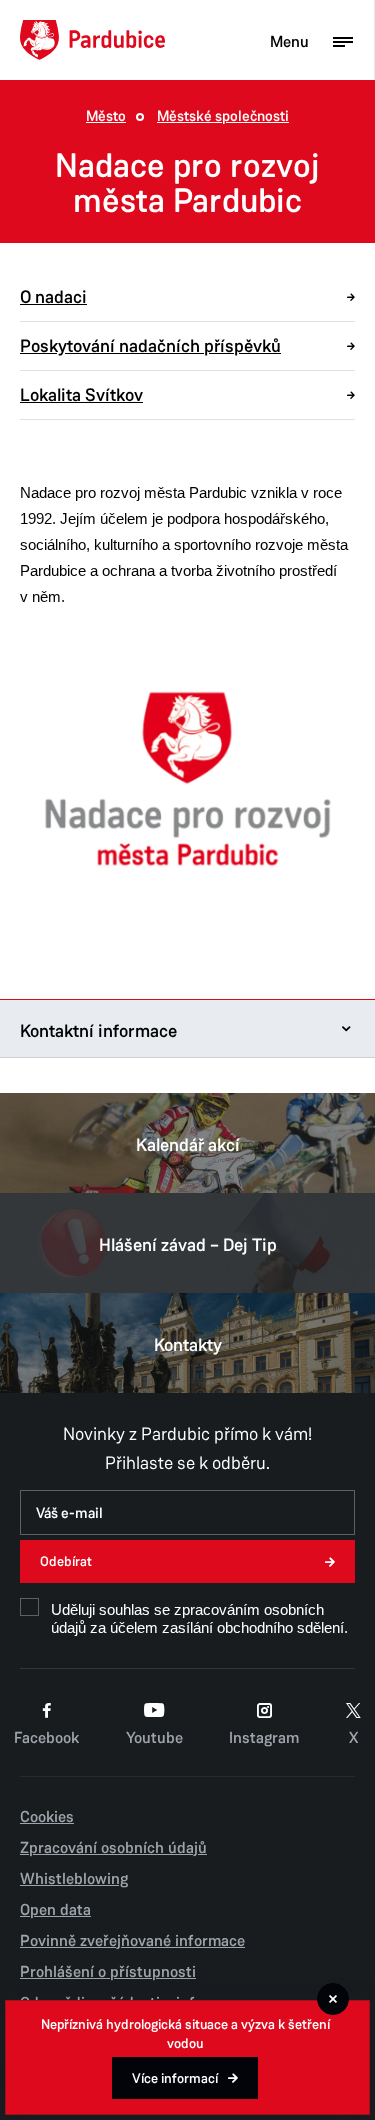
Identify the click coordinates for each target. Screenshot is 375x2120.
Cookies (47, 1817)
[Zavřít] (333, 1999)
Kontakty (188, 1345)
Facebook (46, 1738)
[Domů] (92, 40)
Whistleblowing (74, 1879)
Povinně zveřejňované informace (132, 1941)
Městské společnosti (223, 116)
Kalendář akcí (188, 1145)
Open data (55, 1910)
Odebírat (66, 1561)
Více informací (175, 2078)
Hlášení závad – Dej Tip (188, 1245)
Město (106, 116)
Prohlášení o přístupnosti (108, 1972)
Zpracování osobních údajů (113, 1848)
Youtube (154, 1738)
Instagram (264, 1738)
